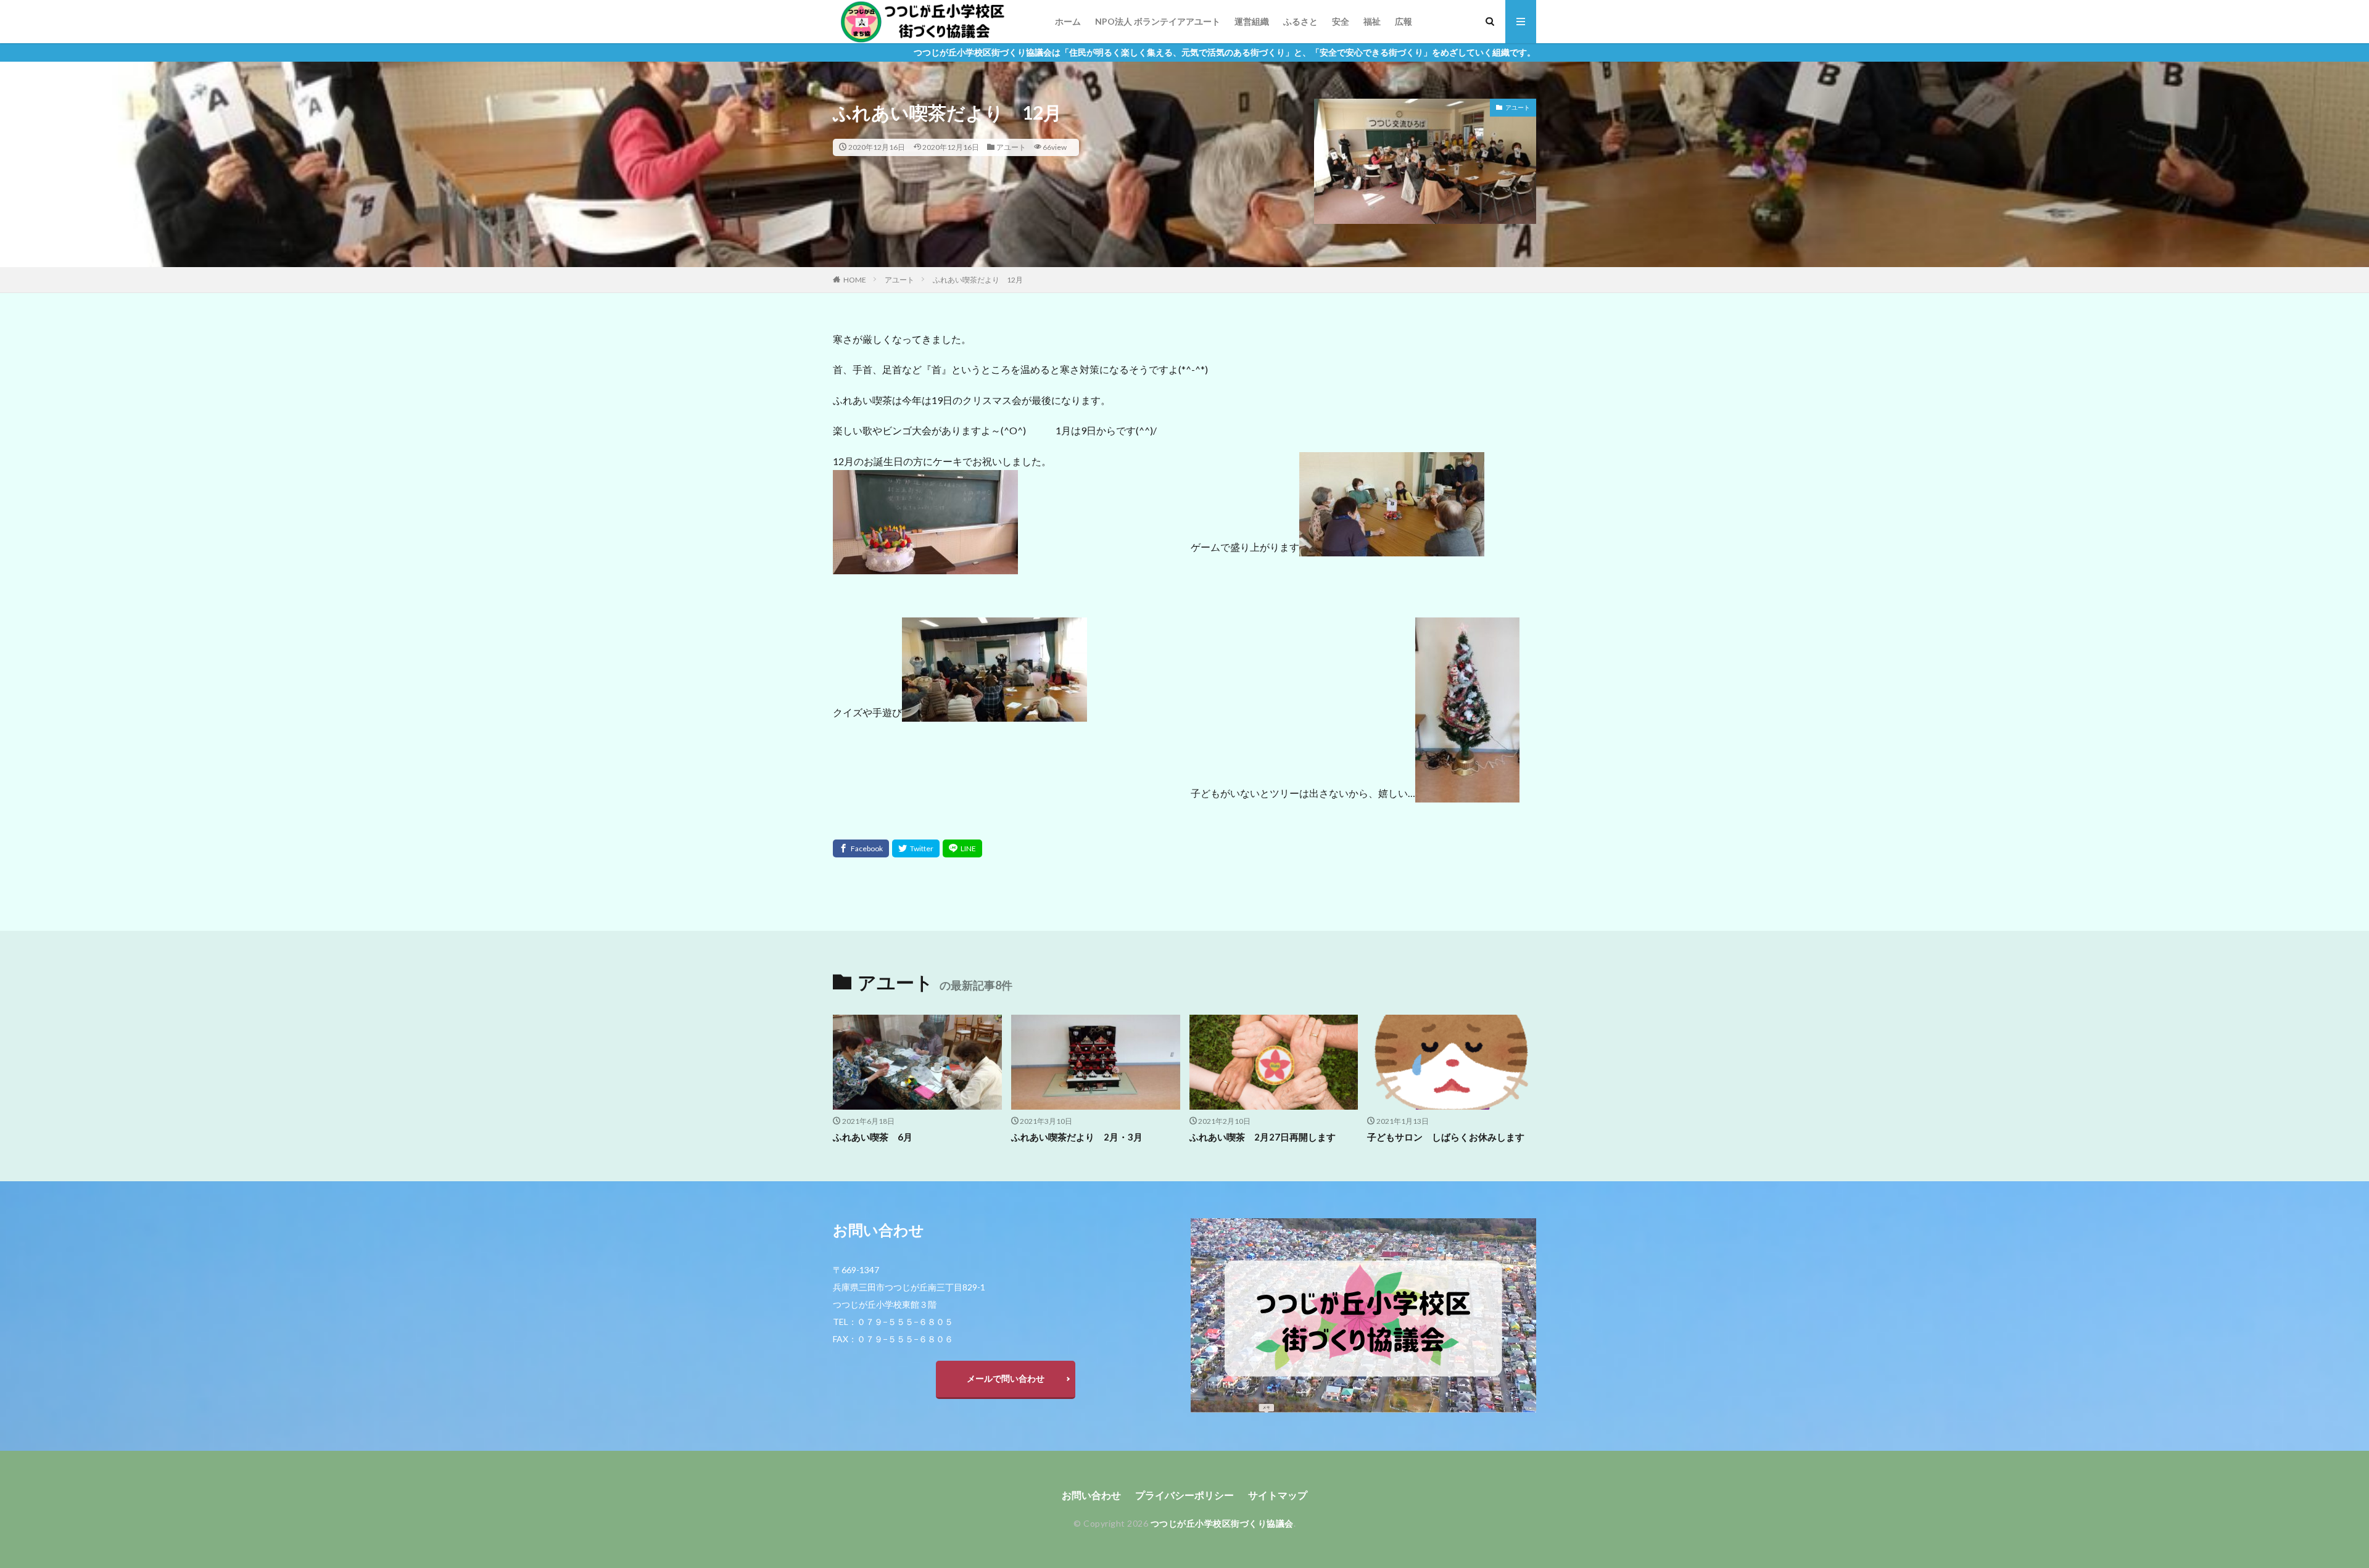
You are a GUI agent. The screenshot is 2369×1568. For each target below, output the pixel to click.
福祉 (1372, 21)
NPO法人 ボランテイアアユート (1158, 21)
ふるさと (1300, 21)
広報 (1404, 21)
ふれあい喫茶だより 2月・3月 (1077, 1137)
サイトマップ (1278, 1495)
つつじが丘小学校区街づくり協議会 (1222, 1523)
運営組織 (1252, 21)
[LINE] (962, 848)
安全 (1341, 21)
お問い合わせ (1091, 1495)
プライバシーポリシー (1184, 1495)
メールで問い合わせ (1006, 1378)
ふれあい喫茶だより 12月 (978, 280)
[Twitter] (916, 848)
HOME (855, 280)
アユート (1011, 147)
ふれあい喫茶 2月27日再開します (1263, 1137)
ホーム (1068, 21)
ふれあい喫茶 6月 (873, 1137)
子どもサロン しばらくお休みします (1446, 1137)
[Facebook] (861, 848)
